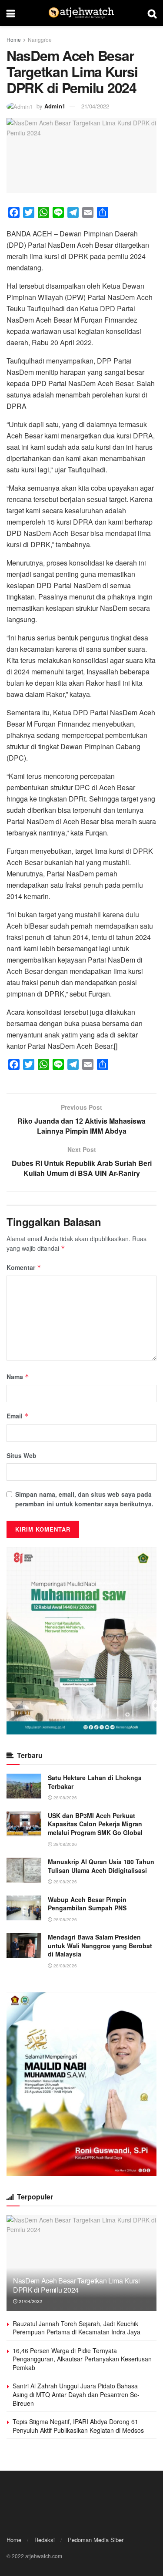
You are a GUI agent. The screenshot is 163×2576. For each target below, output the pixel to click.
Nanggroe (40, 39)
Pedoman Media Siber (96, 2540)
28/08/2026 (65, 1798)
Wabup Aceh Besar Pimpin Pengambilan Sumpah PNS (87, 1904)
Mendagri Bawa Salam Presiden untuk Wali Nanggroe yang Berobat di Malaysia (100, 1945)
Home (14, 39)
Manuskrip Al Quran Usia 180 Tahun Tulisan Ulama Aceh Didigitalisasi (101, 1866)
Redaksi (45, 2540)
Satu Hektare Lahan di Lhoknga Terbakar (95, 1782)
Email (18, 1416)
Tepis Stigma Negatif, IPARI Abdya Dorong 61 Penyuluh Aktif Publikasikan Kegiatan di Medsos (78, 2426)
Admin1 (55, 106)
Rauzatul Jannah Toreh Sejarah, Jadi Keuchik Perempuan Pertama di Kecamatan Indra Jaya (77, 2328)
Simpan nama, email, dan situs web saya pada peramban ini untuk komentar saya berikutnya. (84, 1499)
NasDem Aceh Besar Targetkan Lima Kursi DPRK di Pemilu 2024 (77, 2285)
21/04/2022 (95, 106)
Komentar (24, 1267)
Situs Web (22, 1455)
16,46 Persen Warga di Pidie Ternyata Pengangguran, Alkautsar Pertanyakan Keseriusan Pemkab (82, 2359)
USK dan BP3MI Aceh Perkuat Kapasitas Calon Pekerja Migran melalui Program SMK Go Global (95, 1824)
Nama (18, 1377)
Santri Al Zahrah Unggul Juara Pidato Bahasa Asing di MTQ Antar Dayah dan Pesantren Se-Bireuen (76, 2394)
